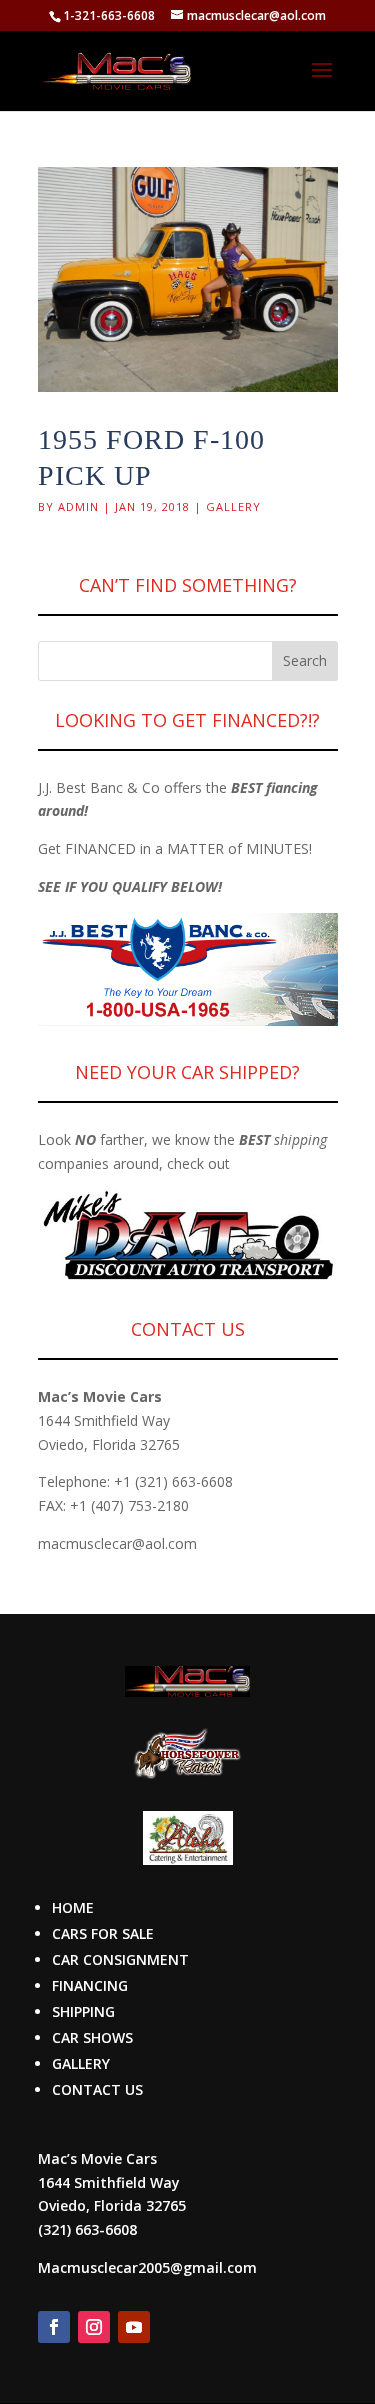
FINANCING (90, 1985)
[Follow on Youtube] (134, 2327)
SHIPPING (83, 2011)
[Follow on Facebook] (54, 2327)
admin (78, 506)
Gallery (233, 506)
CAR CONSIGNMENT (120, 1959)
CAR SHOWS (92, 2037)
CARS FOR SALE (103, 1933)
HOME (73, 1907)
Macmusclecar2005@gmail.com (147, 2267)
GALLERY (81, 2063)
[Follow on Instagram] (94, 2327)
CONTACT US (97, 2089)
